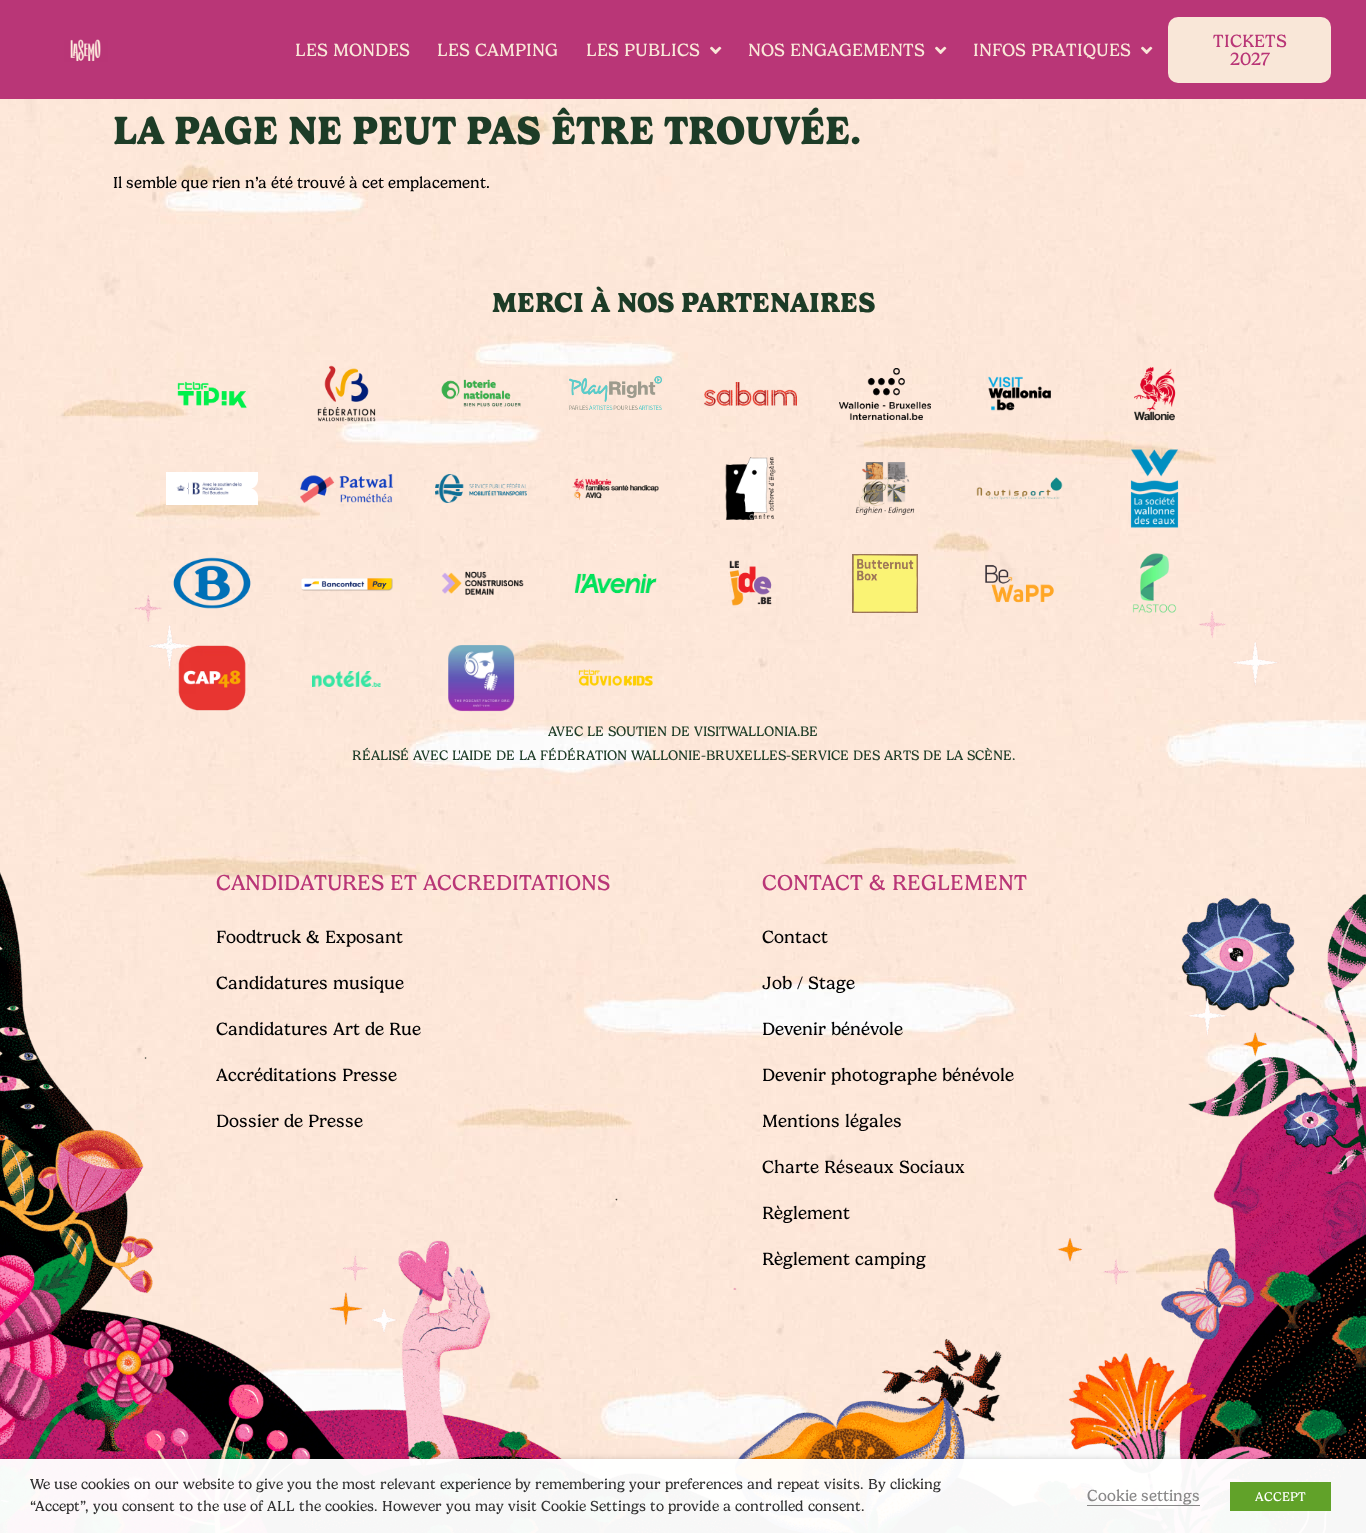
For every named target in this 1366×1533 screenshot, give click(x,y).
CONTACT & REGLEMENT (894, 882)
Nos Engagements (836, 50)
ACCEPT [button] (1280, 1496)
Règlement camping (844, 1259)
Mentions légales (832, 1121)
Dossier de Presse (289, 1121)
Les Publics (643, 50)
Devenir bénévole (832, 1029)
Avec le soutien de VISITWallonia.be (683, 731)
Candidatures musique (310, 983)
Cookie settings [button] (1143, 1496)
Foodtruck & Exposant (309, 937)
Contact (795, 937)
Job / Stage (808, 983)
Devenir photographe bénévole (888, 1075)
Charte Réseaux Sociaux (863, 1167)
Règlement (806, 1213)
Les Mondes (352, 50)
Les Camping (497, 50)
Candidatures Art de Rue (318, 1029)
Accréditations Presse (306, 1075)
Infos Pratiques (1052, 50)
